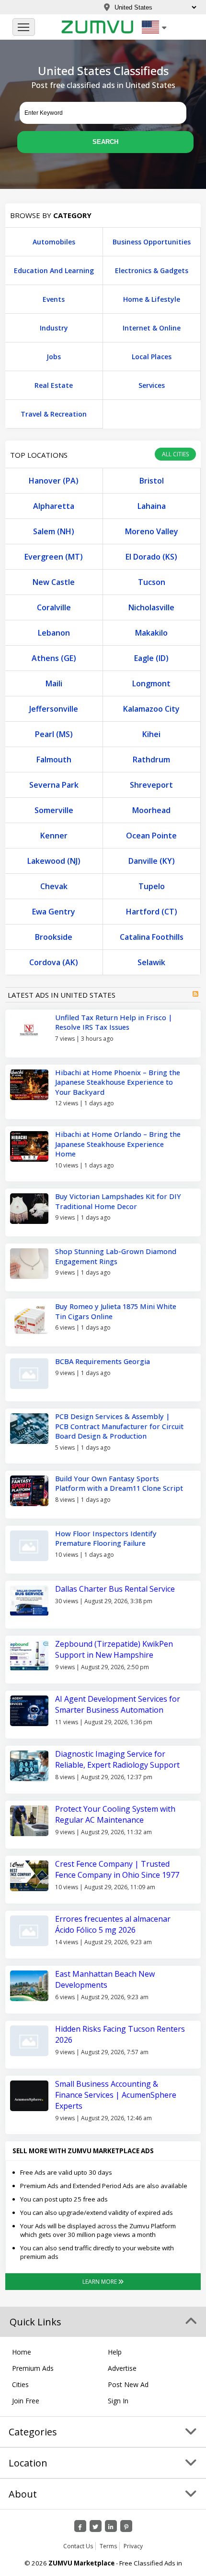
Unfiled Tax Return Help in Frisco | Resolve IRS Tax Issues (114, 1022)
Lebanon (54, 633)
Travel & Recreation (54, 414)
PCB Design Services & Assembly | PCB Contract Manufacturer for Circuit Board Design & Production (119, 1426)
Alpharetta (54, 506)
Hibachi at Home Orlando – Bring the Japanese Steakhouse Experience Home (118, 1144)
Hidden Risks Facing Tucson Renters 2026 (120, 2034)
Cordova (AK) (54, 962)
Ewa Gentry (54, 912)
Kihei (151, 734)
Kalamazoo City (151, 709)
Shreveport (151, 785)
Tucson (152, 582)
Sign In (118, 2401)
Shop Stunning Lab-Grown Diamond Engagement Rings (116, 1256)
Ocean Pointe (151, 836)
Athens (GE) (54, 658)
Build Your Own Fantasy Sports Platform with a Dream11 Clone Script (119, 1483)
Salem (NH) (54, 531)
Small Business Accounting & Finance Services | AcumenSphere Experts (116, 2095)
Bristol (152, 481)
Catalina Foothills (152, 937)
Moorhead (151, 810)
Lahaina (152, 506)
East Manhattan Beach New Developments (105, 1979)
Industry (54, 328)
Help (115, 2352)
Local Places (152, 357)
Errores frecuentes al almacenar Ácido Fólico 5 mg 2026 (113, 1924)
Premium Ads (33, 2368)
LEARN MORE (100, 2282)
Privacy (133, 2546)
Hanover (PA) (54, 481)
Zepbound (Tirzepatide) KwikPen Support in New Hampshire (114, 1649)
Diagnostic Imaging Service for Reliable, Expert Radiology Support (117, 1759)
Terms (108, 2546)
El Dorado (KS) (151, 557)
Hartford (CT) (152, 912)
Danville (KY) (152, 861)
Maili (54, 683)
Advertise (122, 2368)
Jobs (54, 357)
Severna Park (54, 785)
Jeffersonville (54, 709)
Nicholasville (151, 607)
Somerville (54, 810)
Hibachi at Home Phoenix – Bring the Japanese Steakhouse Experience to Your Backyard (118, 1082)
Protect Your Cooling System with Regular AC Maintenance (115, 1814)
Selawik (151, 962)
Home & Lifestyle (152, 299)
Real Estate (54, 385)
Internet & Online (152, 328)
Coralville (54, 607)
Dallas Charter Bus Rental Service (115, 1589)
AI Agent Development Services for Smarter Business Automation (118, 1704)
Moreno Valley (152, 531)
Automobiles (54, 242)
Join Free (26, 2401)
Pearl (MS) (54, 734)
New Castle (54, 582)
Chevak (54, 886)
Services (152, 385)
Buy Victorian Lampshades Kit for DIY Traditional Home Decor (118, 1201)
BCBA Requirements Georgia (103, 1361)
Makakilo (151, 633)
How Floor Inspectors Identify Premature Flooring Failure (106, 1538)
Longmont (151, 683)
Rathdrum (151, 760)
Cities (20, 2384)
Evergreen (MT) (54, 557)
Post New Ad (128, 2384)
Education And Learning (54, 270)
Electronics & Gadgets (152, 270)
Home (22, 2352)
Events (54, 299)
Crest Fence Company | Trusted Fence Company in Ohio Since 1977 (117, 1869)
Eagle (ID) (151, 658)
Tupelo (152, 886)
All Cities (175, 454)
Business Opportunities (152, 242)
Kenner (54, 836)
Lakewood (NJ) (54, 861)
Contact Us (78, 2546)
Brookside (54, 937)
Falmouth (54, 760)
